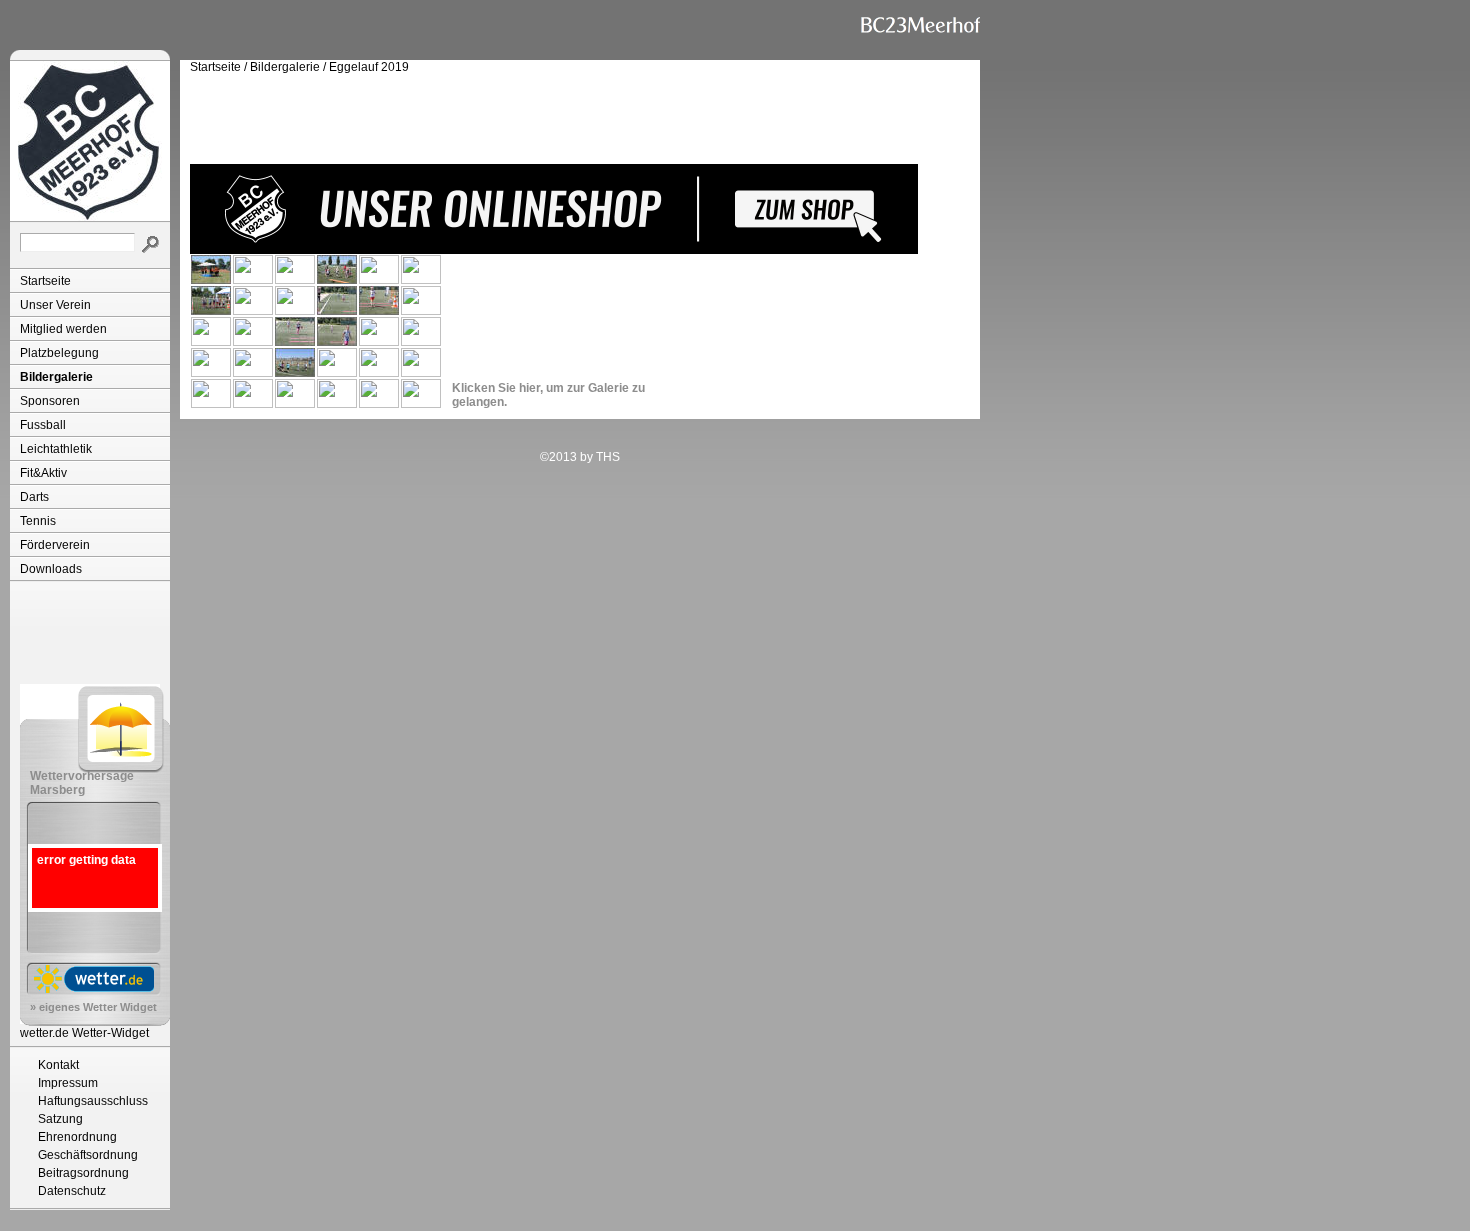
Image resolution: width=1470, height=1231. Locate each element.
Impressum (68, 1083)
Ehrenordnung (77, 1137)
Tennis (38, 521)
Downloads (51, 569)
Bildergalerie (56, 377)
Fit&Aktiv (43, 473)
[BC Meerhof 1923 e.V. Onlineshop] (554, 250)
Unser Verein (55, 305)
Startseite (45, 281)
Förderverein (55, 545)
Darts (34, 497)
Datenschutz (72, 1191)
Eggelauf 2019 (369, 67)
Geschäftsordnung (88, 1155)
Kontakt (58, 1065)
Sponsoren (50, 401)
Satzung (60, 1119)
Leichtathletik (56, 449)
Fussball (43, 425)
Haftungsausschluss (93, 1101)
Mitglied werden (63, 329)
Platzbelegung (59, 353)
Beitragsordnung (83, 1173)
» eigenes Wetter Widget (93, 1007)
